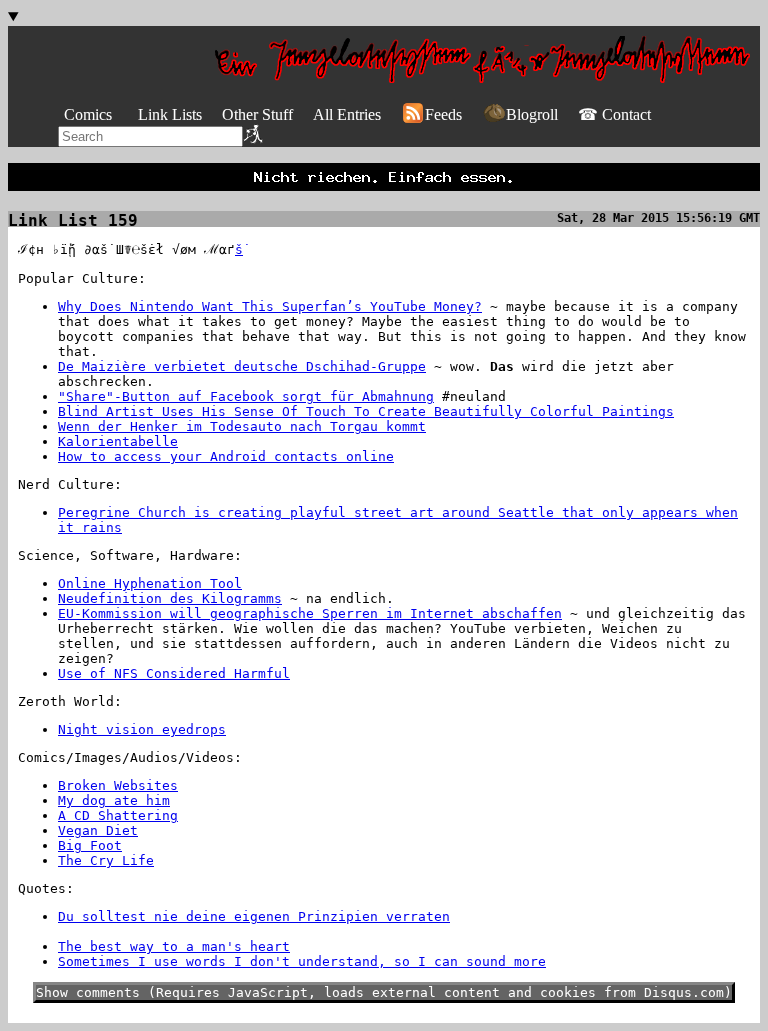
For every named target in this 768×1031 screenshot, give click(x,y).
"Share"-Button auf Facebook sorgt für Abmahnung (246, 396)
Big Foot (90, 845)
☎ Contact (614, 114)
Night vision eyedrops (142, 729)
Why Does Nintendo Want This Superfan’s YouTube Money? (270, 306)
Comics (88, 114)
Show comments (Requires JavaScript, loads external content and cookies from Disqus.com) (384, 992)
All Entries (347, 114)
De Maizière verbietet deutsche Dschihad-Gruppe (242, 366)
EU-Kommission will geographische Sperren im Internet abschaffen (310, 613)
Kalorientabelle (118, 441)
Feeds (443, 114)
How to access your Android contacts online (226, 456)
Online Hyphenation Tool (150, 583)
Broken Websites (118, 785)
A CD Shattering (118, 815)
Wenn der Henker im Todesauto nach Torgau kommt (242, 426)
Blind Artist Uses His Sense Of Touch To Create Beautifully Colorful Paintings (366, 411)
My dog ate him (114, 800)
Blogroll (532, 114)
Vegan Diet (98, 830)
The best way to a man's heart (174, 946)
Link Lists (170, 114)
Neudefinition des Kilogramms (170, 598)
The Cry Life (106, 860)
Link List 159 (73, 220)
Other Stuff (257, 114)
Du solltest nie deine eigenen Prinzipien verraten (254, 916)
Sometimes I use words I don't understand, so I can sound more (302, 961)
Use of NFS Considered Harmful (174, 673)
